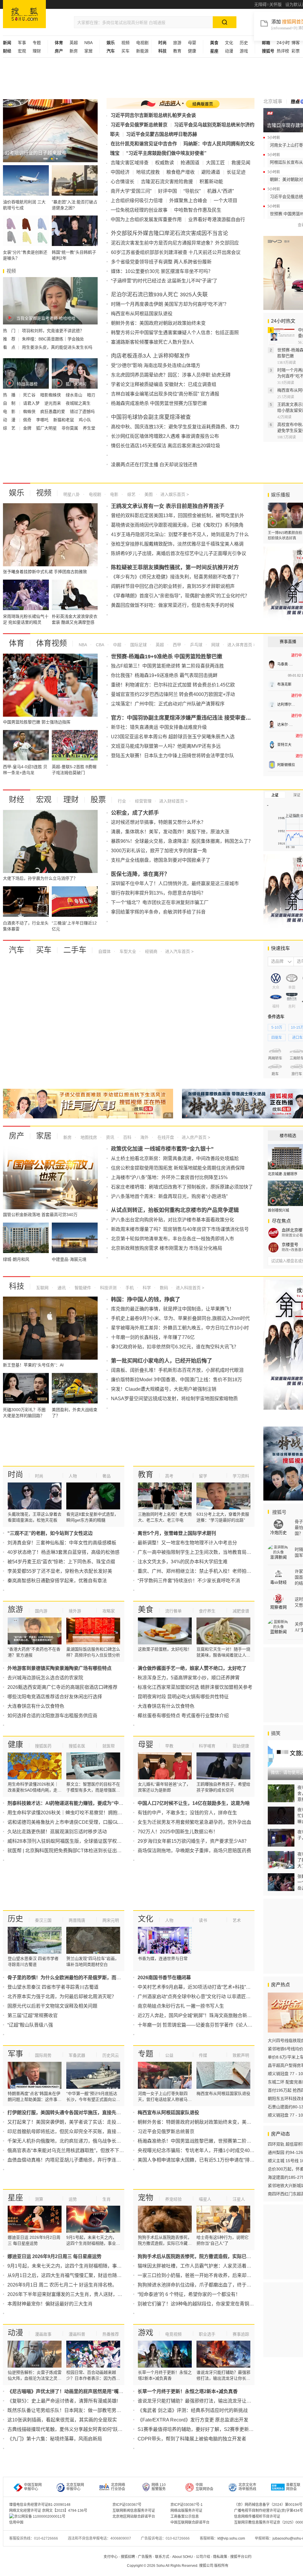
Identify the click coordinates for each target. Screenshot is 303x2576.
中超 (117, 645)
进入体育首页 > (241, 645)
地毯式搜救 (148, 172)
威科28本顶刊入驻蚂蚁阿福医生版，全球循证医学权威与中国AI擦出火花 (83, 1841)
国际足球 (138, 645)
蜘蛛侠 (30, 411)
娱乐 (17, 493)
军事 (22, 43)
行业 (122, 801)
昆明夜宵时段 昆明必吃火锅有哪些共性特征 (183, 1697)
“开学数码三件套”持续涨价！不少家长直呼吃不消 (189, 1581)
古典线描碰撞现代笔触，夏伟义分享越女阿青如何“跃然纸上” (70, 2429)
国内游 (41, 1611)
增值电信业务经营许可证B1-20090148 (40, 2505)
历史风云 (111, 2055)
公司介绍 (203, 2557)
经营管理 (143, 801)
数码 (163, 1288)
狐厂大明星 (47, 428)
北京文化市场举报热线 (247, 2487)
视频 (125, 43)
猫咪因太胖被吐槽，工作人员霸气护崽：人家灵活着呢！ (197, 2266)
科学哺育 (207, 1746)
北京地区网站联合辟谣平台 (134, 2516)
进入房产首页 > (196, 1137)
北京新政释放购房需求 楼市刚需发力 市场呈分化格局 (167, 1248)
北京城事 (273, 101)
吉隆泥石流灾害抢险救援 (167, 182)
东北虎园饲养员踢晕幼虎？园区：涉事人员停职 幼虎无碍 (171, 375)
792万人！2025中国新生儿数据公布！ (178, 1832)
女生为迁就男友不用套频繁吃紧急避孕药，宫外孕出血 (194, 1822)
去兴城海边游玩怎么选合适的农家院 (45, 1678)
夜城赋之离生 (79, 403)
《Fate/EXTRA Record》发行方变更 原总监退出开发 (193, 2420)
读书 (203, 1920)
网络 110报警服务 (159, 2487)
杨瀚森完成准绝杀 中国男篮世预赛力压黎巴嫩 (159, 403)
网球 (215, 645)
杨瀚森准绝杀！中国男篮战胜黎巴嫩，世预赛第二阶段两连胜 (202, 2141)
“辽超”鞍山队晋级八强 (30, 2025)
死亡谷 (30, 395)
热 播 (10, 395)
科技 (17, 1286)
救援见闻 (241, 163)
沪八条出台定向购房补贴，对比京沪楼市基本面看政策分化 (173, 1220)
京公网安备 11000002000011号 (40, 2516)
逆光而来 (53, 403)
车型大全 (127, 951)
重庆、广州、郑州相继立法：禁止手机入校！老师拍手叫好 (199, 1571)
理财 (37, 51)
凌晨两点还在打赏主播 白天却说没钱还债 (154, 465)
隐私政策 (220, 2557)
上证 (275, 795)
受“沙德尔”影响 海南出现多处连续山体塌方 (156, 365)
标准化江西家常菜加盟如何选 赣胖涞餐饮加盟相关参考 (195, 1687)
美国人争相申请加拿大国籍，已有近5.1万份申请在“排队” (197, 2160)
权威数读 (165, 163)
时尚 (15, 1474)
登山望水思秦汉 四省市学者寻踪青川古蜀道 (53, 1987)
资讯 (109, 1137)
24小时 (283, 43)
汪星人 (239, 2199)
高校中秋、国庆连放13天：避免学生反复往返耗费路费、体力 (175, 427)
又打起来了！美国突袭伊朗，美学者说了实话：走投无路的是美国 (76, 2122)
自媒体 (104, 951)
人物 (73, 1476)
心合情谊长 (123, 182)
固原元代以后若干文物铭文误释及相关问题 (52, 2006)
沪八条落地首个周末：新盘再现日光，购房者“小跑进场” (169, 1196)
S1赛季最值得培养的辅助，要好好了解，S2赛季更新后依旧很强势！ (210, 2429)
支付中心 (111, 2557)
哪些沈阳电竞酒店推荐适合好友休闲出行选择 (55, 1697)
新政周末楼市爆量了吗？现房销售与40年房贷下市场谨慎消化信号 (180, 1229)
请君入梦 (32, 403)
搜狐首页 (24, 14)
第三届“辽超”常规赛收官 (33, 2015)
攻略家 (109, 1611)
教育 (177, 51)
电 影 (10, 411)
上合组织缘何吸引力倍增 (137, 201)
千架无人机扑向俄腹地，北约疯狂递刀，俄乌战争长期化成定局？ (76, 2141)
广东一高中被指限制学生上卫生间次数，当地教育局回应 (197, 1552)
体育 (17, 643)
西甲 (176, 645)
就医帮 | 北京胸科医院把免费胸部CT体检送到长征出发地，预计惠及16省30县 (89, 1851)
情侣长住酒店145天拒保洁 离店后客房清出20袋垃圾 (166, 446)
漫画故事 (43, 2334)
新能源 (142, 51)
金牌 (28, 428)
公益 (169, 2055)
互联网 (42, 1288)
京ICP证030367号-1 (187, 2505)
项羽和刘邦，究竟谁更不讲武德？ (53, 331)
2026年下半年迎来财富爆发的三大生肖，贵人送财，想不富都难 (74, 2294)
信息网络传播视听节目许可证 (257, 2516)
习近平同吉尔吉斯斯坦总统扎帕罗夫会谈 (153, 115)
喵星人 (205, 2199)
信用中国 (16, 2522)
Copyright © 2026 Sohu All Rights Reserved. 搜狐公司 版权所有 (178, 2566)
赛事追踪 (241, 2334)
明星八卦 (72, 494)
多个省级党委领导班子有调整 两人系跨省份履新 (161, 262)
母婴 (192, 43)
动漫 (229, 51)
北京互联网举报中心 (75, 2487)
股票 (98, 800)
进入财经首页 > (173, 801)
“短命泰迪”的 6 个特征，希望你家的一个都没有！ (189, 2294)
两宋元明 (111, 1920)
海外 (144, 1137)
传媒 (203, 2055)
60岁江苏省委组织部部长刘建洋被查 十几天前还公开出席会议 (176, 252)
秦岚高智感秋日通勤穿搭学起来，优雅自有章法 (57, 1581)
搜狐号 (279, 1512)
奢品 (107, 1476)
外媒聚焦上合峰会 (188, 201)
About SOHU (183, 2557)
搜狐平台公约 (241, 2557)
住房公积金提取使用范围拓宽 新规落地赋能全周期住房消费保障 (178, 1168)
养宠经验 (173, 2199)
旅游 (177, 43)
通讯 (61, 1288)
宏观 (22, 51)
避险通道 (211, 172)
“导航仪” (192, 191)
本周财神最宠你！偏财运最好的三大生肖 (50, 2304)
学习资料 (241, 1476)
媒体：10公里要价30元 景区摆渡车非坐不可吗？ (162, 271)
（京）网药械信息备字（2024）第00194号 (268, 2505)
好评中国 (167, 191)
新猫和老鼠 (64, 420)
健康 (192, 51)
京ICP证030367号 (127, 2505)
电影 (114, 494)
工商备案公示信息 (185, 2516)
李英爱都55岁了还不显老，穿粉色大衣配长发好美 (60, 1571)
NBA (88, 43)
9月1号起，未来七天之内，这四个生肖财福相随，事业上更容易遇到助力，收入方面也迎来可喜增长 (112, 2266)
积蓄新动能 (211, 182)
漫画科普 (77, 2334)
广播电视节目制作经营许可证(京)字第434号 (269, 2511)
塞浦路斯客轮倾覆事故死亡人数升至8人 (153, 342)
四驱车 (277, 1038)
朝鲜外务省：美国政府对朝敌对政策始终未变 (158, 323)
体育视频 (51, 643)
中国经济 (120, 172)
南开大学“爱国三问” (131, 191)
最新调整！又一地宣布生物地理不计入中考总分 (187, 1543)
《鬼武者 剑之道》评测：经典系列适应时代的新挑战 (193, 2410)
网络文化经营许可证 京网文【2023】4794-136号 (48, 2511)
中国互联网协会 (204, 2487)
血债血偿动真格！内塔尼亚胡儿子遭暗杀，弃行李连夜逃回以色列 (76, 2160)
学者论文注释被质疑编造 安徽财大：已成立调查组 (164, 384)
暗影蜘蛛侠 (51, 395)
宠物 (146, 2198)
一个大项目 (225, 201)
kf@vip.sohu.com (231, 2538)
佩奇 (28, 420)
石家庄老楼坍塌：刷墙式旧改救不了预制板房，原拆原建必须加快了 (182, 1187)
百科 (127, 1137)
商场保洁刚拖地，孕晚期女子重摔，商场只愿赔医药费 (194, 1851)
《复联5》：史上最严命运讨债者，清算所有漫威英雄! (63, 2401)
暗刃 (91, 395)
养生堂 (89, 428)
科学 (146, 1288)
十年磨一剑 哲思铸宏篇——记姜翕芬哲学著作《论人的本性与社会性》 (212, 2025)
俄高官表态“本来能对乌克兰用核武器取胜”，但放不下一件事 (70, 2150)
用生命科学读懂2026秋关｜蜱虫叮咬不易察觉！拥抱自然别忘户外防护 (81, 1813)
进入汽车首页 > (179, 951)
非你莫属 (70, 428)
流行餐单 (173, 1611)
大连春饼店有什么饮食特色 (36, 1706)
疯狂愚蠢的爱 (53, 411)
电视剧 (142, 43)
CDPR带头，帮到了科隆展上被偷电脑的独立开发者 (192, 2439)
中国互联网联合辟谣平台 (190, 2522)
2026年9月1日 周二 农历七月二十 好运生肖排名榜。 (62, 2285)
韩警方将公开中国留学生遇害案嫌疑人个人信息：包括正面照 (175, 333)
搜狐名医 (77, 1746)
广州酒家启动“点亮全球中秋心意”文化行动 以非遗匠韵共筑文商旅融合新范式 (218, 1997)
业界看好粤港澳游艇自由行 (217, 220)
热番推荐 (111, 2334)
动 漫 (10, 420)
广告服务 (145, 2557)
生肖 (107, 2199)
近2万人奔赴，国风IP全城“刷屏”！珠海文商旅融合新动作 (197, 2015)
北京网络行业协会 (118, 2487)
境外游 (75, 1611)
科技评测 (108, 1288)
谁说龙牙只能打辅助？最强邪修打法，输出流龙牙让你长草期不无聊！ (211, 2401)
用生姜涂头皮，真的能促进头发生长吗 (57, 347)
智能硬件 (82, 1288)
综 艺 (10, 428)
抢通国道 (190, 163)
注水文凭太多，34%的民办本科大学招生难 (183, 1562)
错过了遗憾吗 (82, 411)
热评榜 (283, 51)
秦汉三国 (43, 1920)
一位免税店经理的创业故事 (139, 210)
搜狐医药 (43, 1746)
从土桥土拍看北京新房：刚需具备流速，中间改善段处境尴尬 (175, 1158)
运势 (73, 2199)
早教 (169, 1746)
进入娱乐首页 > (175, 494)
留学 (203, 1476)
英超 (74, 43)
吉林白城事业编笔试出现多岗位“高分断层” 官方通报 (165, 394)
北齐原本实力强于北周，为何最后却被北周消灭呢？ (62, 1997)
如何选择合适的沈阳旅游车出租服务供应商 (52, 1716)
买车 (125, 51)
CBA (99, 645)
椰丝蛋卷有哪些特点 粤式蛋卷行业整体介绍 (183, 1716)
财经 (17, 800)
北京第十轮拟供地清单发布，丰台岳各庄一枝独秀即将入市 (173, 1239)
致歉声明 (241, 2055)
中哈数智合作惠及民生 (198, 210)
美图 (148, 494)
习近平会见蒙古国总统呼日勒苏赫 (162, 134)
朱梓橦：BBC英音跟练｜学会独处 (53, 339)
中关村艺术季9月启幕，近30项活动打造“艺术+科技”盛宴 (196, 1987)
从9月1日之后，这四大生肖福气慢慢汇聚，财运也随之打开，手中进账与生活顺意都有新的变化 (107, 2275)
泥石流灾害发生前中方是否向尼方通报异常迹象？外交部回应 (175, 243)
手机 (129, 1288)
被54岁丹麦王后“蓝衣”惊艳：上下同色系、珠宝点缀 (61, 1562)
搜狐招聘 (128, 2557)
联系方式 (162, 2557)
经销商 (151, 951)
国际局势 (43, 2055)
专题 (37, 43)
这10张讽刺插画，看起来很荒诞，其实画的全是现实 (62, 2420)
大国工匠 (215, 163)
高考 (169, 1476)
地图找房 (88, 1137)
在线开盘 (165, 1137)
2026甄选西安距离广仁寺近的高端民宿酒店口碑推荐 (62, 1687)
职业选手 (207, 2334)
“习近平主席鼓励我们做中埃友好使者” (166, 153)
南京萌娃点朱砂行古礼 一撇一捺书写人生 (181, 2006)
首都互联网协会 (293, 2487)
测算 (39, 2199)
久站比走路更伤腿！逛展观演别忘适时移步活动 (57, 1832)
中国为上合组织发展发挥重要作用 (146, 220)
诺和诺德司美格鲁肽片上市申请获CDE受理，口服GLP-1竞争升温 (76, 1822)
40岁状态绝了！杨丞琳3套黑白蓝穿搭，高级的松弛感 (63, 1552)
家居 (88, 51)
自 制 (10, 403)
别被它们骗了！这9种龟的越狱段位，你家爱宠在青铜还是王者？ (205, 2304)
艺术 (237, 1920)
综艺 (131, 494)
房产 (17, 1136)
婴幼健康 (241, 1746)
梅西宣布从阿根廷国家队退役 (142, 314)
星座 (15, 2198)
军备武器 (77, 2055)
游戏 (244, 51)
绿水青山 (75, 395)
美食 (146, 1609)
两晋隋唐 (77, 1920)
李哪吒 (43, 420)
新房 (74, 51)
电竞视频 (173, 2334)
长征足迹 (236, 172)
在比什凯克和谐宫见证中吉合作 (144, 144)
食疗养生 (207, 1611)
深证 (297, 795)
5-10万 (277, 1027)
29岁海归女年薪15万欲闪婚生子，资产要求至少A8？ (193, 1841)
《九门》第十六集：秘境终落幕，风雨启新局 (55, 2439)
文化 (229, 43)
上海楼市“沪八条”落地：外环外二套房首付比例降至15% (169, 1177)
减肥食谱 (241, 1611)
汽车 (17, 950)
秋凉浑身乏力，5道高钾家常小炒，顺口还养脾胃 (189, 1678)
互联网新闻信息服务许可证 (134, 2511)
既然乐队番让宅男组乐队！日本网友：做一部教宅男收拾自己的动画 (78, 2410)
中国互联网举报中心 (33, 2487)
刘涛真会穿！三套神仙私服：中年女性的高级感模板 (62, 1543)
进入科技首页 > (190, 1288)
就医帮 (109, 1746)
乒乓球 (196, 645)
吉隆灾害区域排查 (130, 163)
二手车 (75, 950)
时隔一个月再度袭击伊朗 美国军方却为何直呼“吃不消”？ (170, 304)
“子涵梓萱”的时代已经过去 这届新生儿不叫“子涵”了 (164, 281)
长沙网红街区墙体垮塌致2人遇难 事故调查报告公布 (165, 436)
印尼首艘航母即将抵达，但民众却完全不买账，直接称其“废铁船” (75, 2132)
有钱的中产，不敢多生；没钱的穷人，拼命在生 (187, 1813)
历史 (244, 43)
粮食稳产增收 (180, 172)
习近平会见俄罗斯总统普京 (139, 125)
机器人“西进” (220, 191)
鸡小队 (85, 420)
